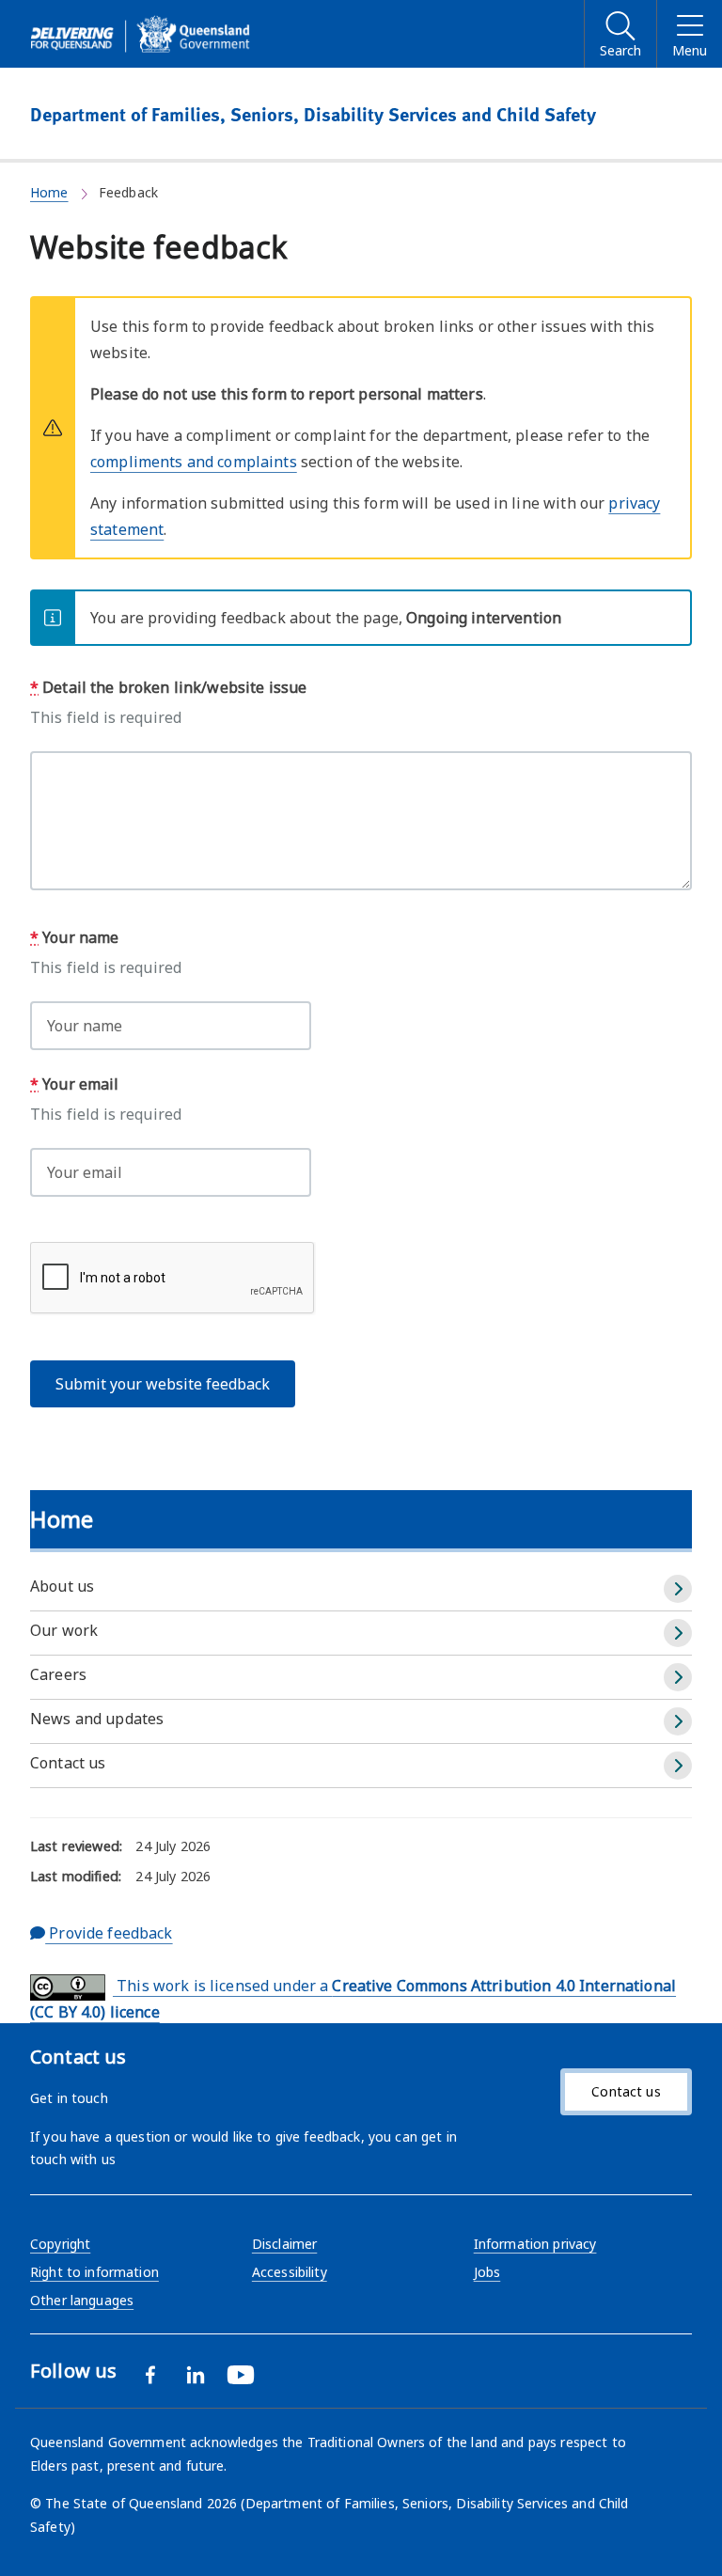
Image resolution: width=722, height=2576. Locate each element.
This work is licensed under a (353, 1999)
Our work (64, 1630)
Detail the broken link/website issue (168, 687)
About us (62, 1586)
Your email (75, 1084)
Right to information (94, 2272)
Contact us (68, 1763)
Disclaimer (284, 2244)
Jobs (487, 2272)
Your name (74, 937)
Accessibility (290, 2272)
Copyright (60, 2244)
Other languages (82, 2300)
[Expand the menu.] (678, 1589)
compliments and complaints (194, 462)
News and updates (97, 1719)
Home (49, 192)
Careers (58, 1674)
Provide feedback (109, 1933)
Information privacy (535, 2244)
